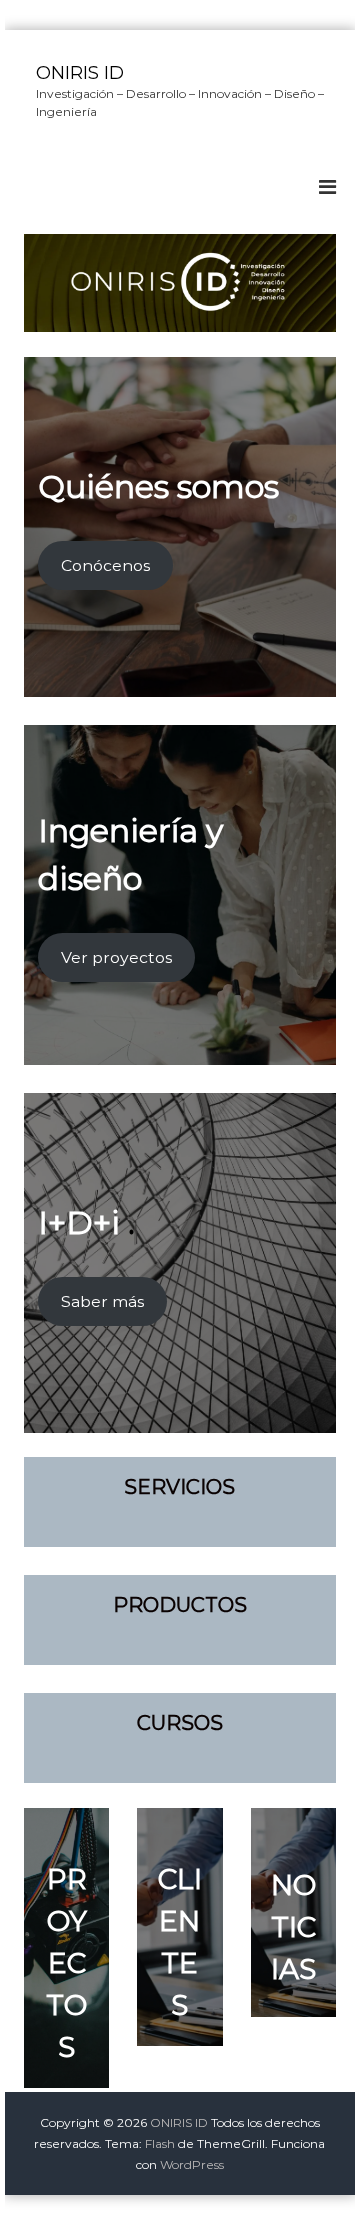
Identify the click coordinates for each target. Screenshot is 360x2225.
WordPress (192, 2164)
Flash (160, 2143)
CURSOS (180, 1723)
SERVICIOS (179, 1487)
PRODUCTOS (180, 1605)
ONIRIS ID (80, 73)
